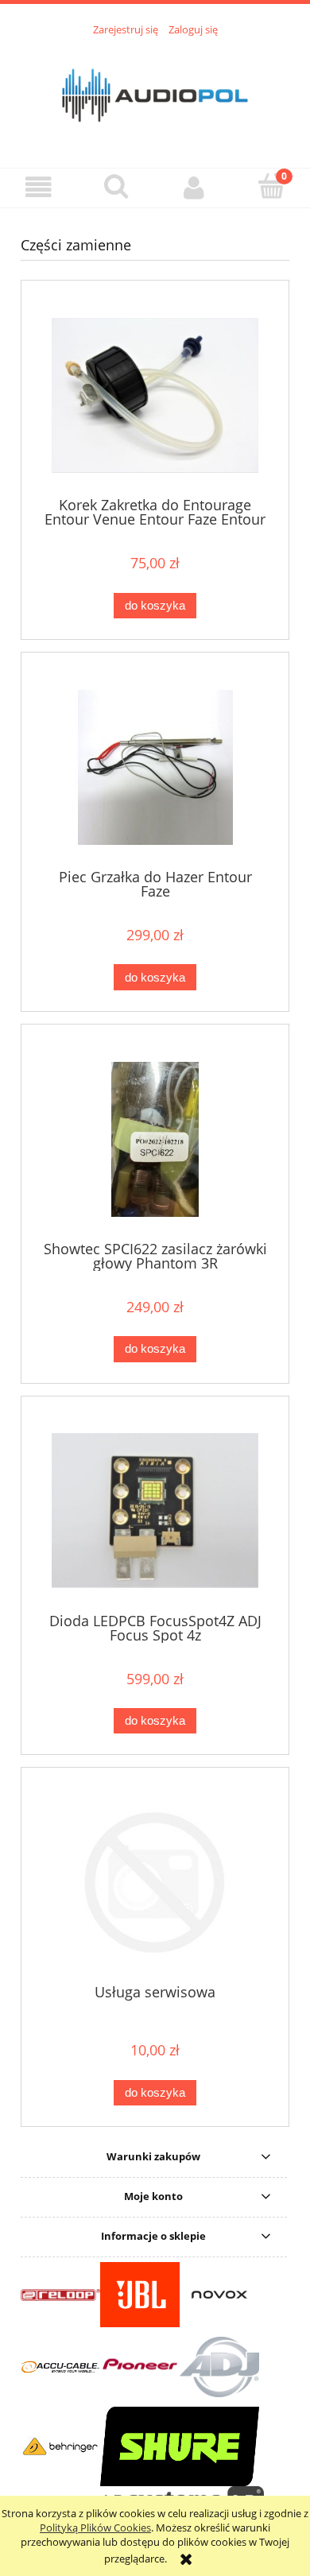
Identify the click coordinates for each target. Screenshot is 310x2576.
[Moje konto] (194, 187)
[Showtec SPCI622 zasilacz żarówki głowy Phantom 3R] (155, 1139)
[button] (39, 187)
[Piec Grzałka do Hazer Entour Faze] (155, 767)
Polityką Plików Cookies (95, 2528)
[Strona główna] (155, 93)
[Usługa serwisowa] (155, 1883)
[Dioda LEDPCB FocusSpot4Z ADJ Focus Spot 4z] (155, 1511)
